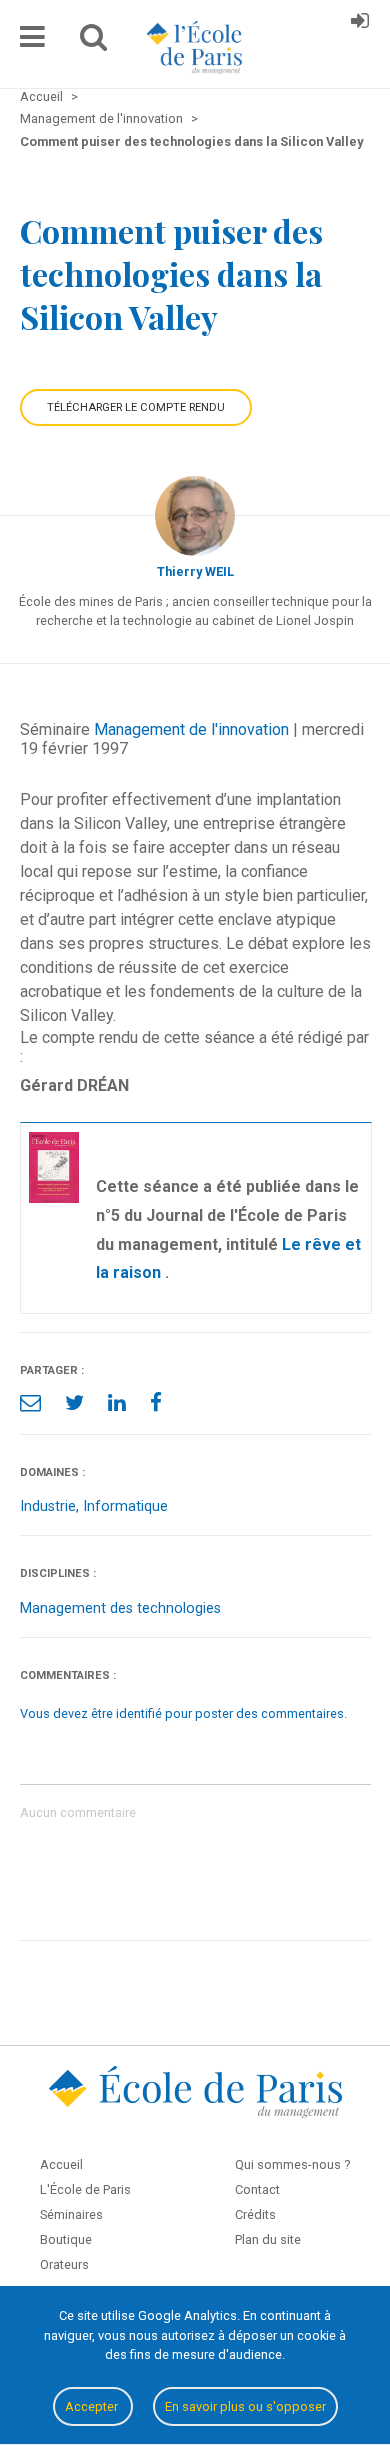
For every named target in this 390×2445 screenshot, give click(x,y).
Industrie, (51, 1506)
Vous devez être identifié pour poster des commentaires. (183, 1713)
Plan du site (268, 2239)
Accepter (93, 2406)
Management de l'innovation (191, 729)
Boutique (66, 2239)
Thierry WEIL (195, 571)
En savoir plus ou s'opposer (245, 2406)
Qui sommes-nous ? (292, 2164)
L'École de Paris (85, 2189)
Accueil (61, 2164)
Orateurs (64, 2264)
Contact (257, 2189)
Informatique (125, 1506)
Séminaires (71, 2214)
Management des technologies (120, 1608)
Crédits (255, 2214)
